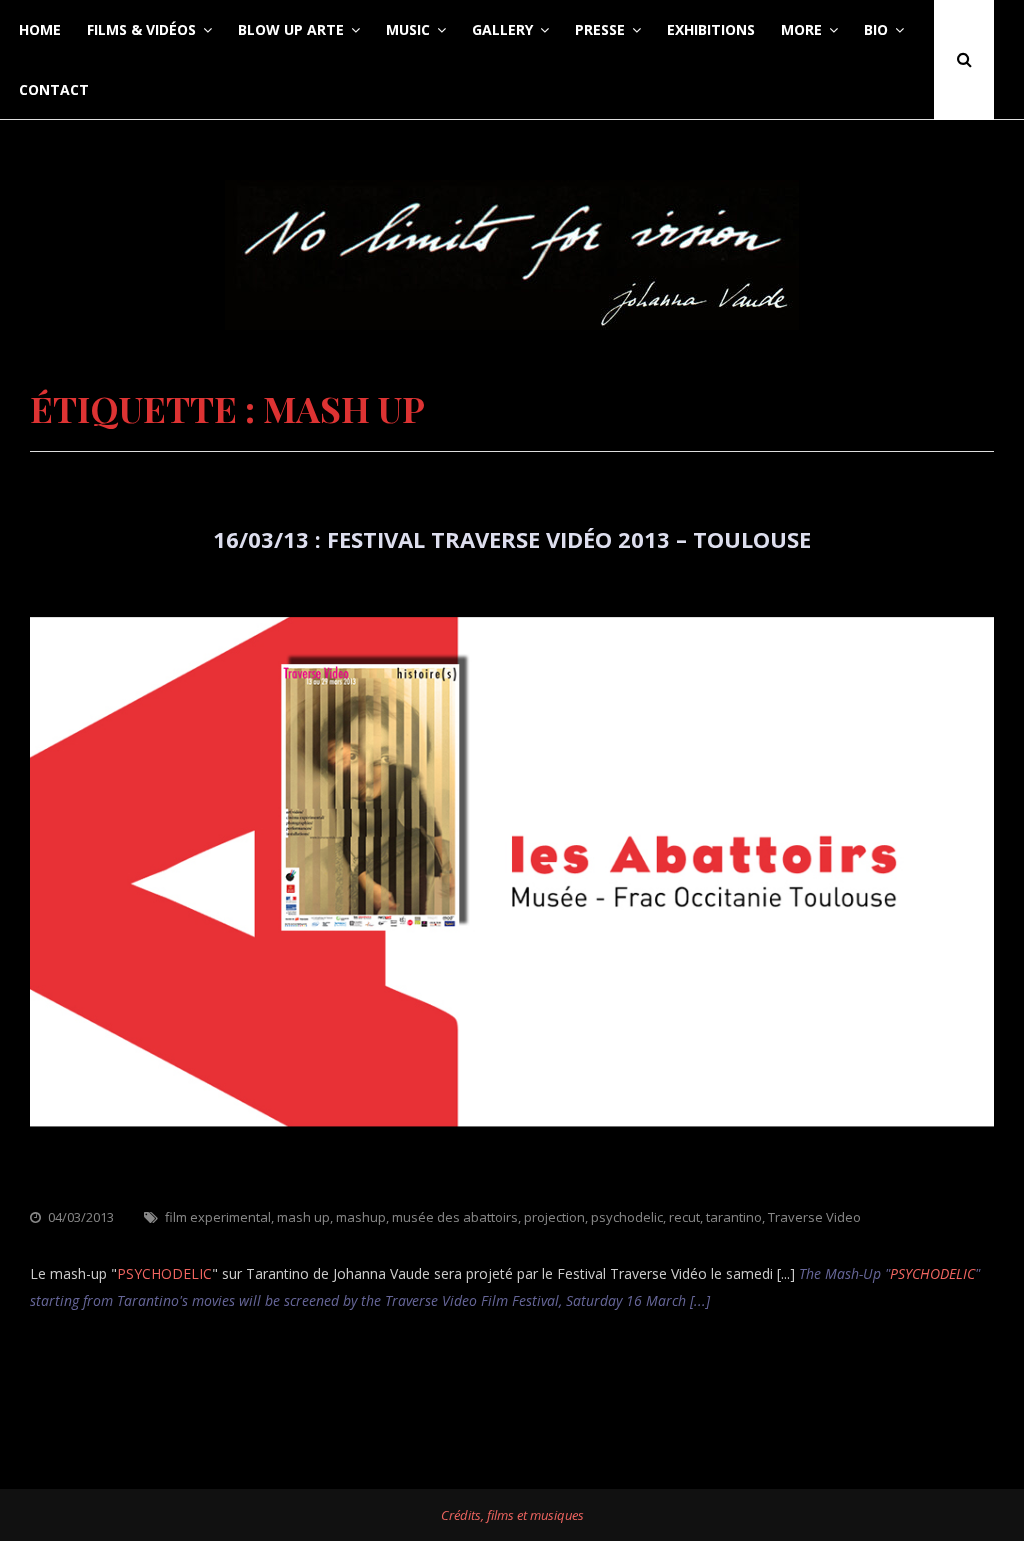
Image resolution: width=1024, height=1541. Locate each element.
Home (40, 29)
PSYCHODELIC (164, 1273)
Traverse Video (814, 1217)
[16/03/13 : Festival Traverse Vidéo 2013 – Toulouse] (512, 1191)
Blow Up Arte (291, 29)
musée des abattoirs (455, 1217)
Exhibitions (711, 29)
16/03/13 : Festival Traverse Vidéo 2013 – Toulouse (512, 539)
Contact (54, 89)
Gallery (502, 29)
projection (554, 1217)
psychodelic (627, 1217)
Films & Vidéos (141, 29)
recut (684, 1217)
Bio (876, 29)
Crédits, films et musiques (512, 1515)
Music (408, 29)
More (801, 29)
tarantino (734, 1217)
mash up (303, 1217)
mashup (361, 1217)
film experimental (218, 1217)
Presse (600, 29)
